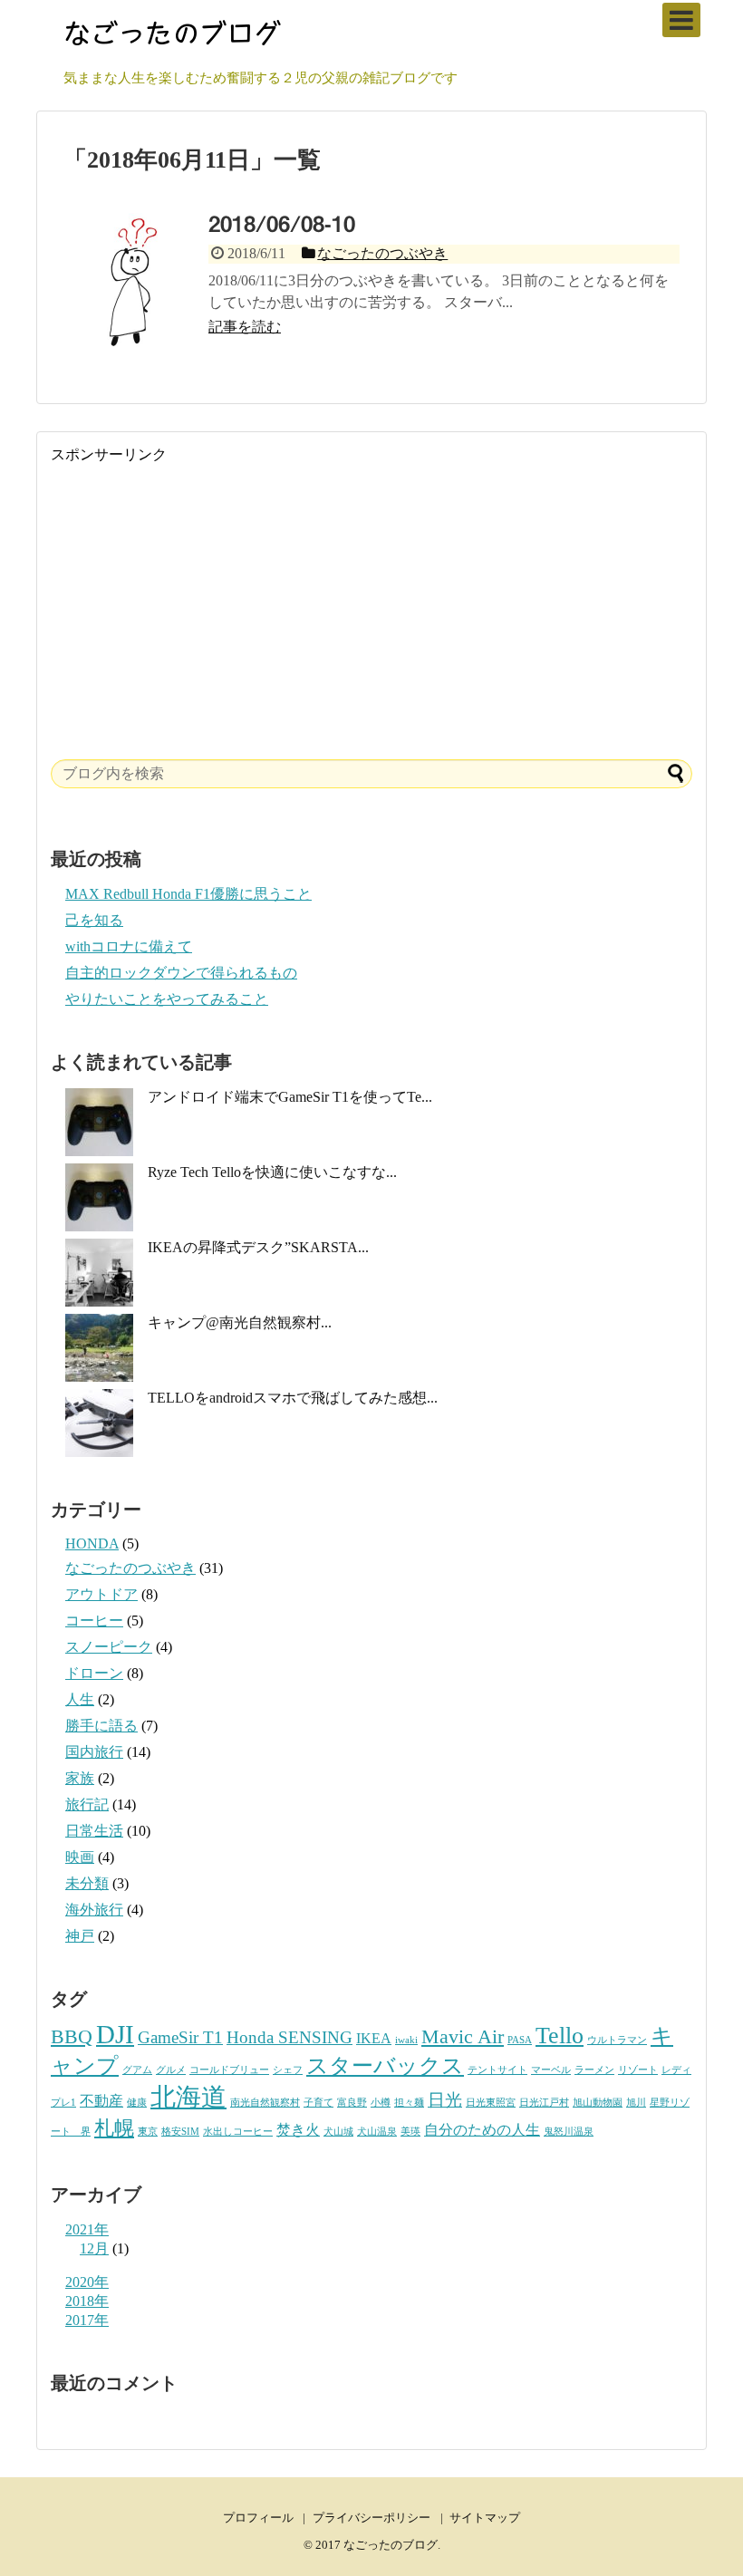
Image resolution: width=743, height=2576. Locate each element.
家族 (80, 1778)
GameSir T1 (180, 2037)
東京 (148, 2132)
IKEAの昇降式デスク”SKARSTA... (258, 1247)
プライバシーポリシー (371, 2518)
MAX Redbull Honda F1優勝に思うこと (188, 894)
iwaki (406, 2040)
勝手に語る (101, 1726)
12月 (94, 2248)
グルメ (171, 2070)
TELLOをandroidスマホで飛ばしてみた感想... (293, 1398)
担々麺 (409, 2103)
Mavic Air (463, 2036)
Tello (560, 2035)
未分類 (87, 1883)
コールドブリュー (229, 2070)
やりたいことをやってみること (167, 999)
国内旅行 (94, 1752)
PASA (520, 2040)
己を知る (94, 920)
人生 (80, 1699)
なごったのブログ (391, 2545)
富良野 (352, 2103)
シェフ (288, 2070)
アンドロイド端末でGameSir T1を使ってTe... (290, 1097)
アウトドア (101, 1594)
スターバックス (385, 2065)
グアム (137, 2070)
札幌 (114, 2128)
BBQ (72, 2036)
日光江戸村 (544, 2103)
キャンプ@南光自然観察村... (240, 1322)
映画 (80, 1857)
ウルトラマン (617, 2040)
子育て (318, 2103)
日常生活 (94, 1831)
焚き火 (298, 2130)
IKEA (374, 2038)
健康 (137, 2103)
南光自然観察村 (265, 2103)
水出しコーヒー (238, 2132)
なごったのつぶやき (130, 1568)
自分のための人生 (482, 2130)
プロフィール (258, 2518)
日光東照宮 (491, 2103)
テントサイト (497, 2070)
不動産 (101, 2101)
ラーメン (594, 2070)
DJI (115, 2034)
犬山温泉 (377, 2132)
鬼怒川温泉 (569, 2132)
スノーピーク (109, 1647)
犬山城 (338, 2132)
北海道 (188, 2097)
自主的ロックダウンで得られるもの (181, 973)
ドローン (94, 1673)
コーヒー (94, 1621)
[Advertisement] (371, 592)
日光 (445, 2100)
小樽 (381, 2103)
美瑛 (410, 2132)
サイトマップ (485, 2518)
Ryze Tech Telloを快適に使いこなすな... (272, 1172)
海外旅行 (94, 1910)
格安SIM (180, 2132)
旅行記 (87, 1804)
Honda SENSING (289, 2037)
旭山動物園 (598, 2103)
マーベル (551, 2070)
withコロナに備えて (129, 946)
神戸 (80, 1936)
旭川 (636, 2103)
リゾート (638, 2070)
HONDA (92, 1544)
